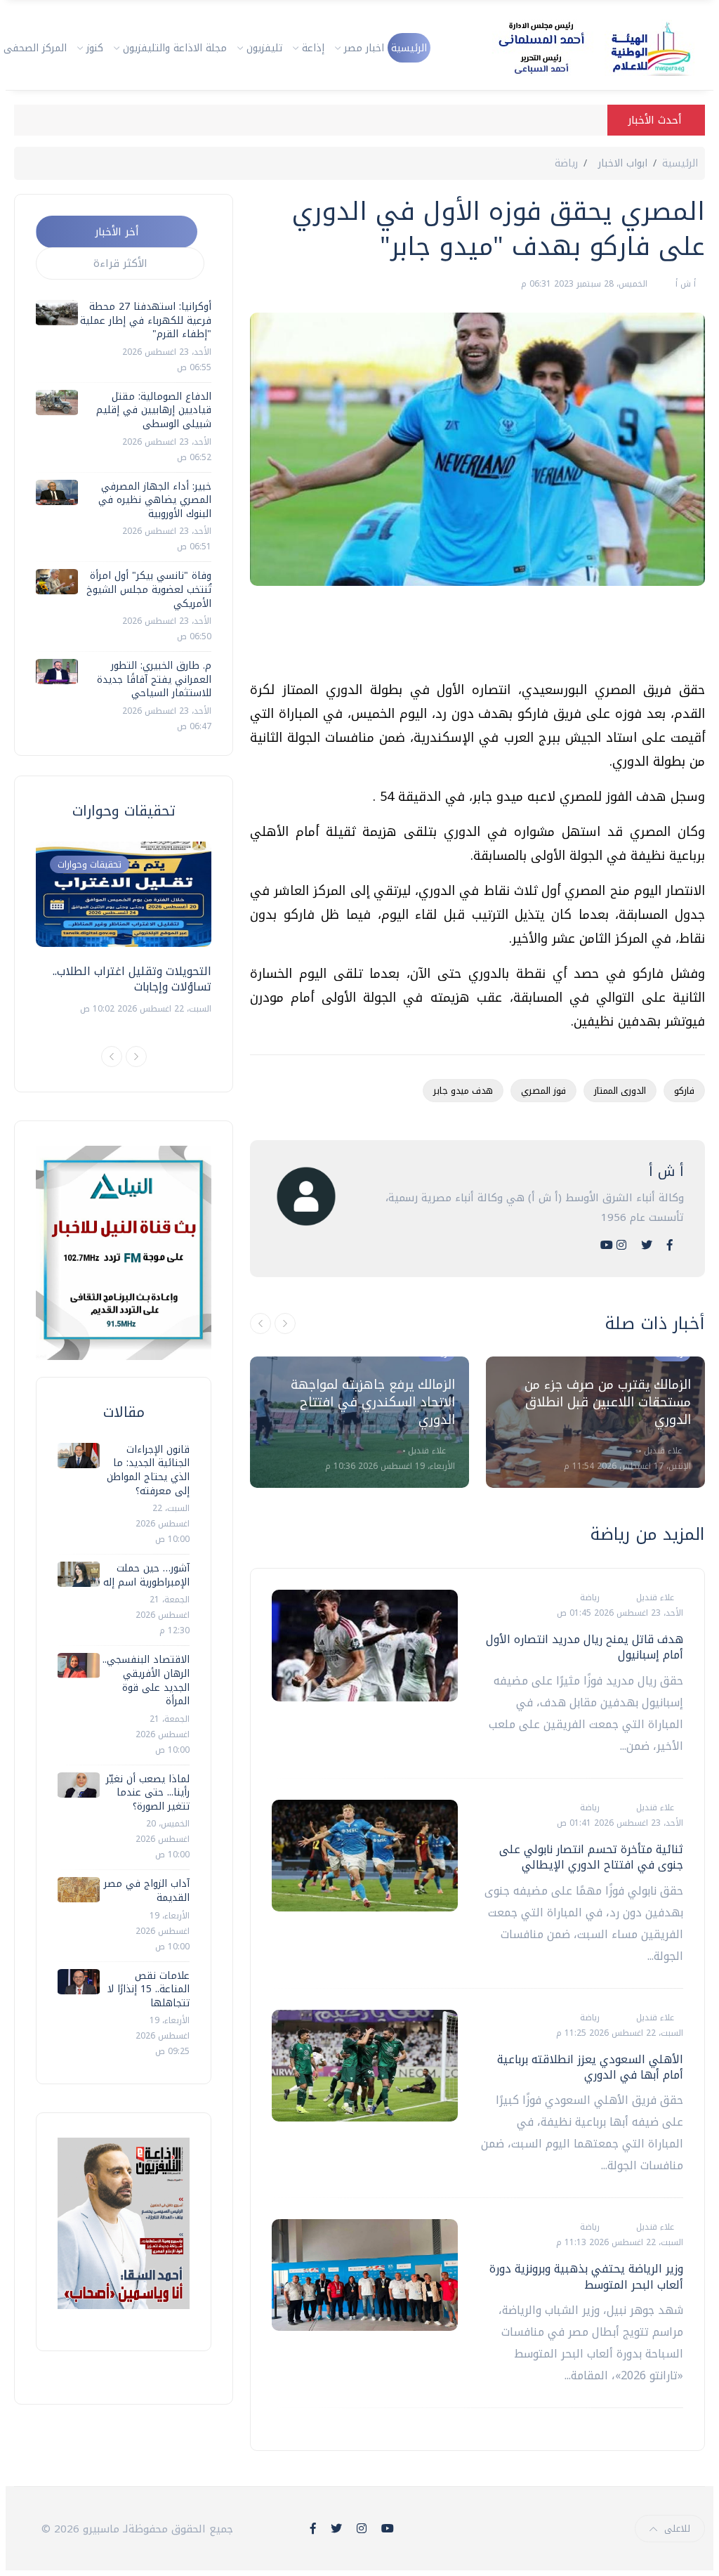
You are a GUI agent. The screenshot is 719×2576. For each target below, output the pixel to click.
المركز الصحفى (35, 48)
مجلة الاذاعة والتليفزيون (175, 48)
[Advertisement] (449, 639)
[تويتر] (647, 1245)
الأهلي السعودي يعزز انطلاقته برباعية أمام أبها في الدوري (590, 2067)
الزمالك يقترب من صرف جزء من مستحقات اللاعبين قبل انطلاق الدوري (608, 1402)
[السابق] (260, 1323)
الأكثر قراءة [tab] (120, 263)
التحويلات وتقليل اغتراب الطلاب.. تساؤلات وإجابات (132, 979)
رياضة (566, 163)
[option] (359, 1422)
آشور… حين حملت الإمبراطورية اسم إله (146, 1575)
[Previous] (112, 1057)
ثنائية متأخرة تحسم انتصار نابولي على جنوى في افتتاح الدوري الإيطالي (591, 1857)
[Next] (136, 1057)
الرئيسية (409, 48)
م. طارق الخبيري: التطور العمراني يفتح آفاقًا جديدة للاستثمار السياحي (154, 679)
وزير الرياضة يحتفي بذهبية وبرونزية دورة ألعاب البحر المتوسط (586, 2276)
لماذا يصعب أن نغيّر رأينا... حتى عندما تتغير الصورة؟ (148, 1793)
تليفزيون (264, 48)
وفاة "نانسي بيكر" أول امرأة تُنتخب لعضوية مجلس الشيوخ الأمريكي (149, 589)
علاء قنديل (426, 1451)
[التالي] (285, 1323)
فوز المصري (543, 1091)
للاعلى (677, 2529)
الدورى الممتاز (620, 1091)
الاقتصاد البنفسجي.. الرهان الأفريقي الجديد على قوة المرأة (146, 1680)
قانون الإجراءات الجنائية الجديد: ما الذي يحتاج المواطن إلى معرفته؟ (148, 1470)
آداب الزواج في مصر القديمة (147, 1891)
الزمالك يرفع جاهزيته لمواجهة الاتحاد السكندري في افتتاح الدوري (373, 1402)
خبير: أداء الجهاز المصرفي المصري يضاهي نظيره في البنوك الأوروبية (155, 500)
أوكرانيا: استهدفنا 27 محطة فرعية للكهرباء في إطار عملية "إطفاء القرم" (146, 320)
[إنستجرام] (621, 1245)
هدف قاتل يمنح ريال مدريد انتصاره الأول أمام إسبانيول (585, 1647)
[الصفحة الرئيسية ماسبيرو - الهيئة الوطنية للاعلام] (578, 48)
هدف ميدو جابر (463, 1091)
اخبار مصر (364, 48)
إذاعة (313, 48)
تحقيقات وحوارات (90, 864)
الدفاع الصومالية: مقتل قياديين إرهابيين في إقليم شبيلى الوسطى (154, 410)
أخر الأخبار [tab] (117, 232)
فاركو (684, 1091)
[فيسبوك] (670, 1245)
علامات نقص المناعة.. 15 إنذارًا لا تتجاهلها (149, 1989)
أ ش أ (684, 284)
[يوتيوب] (607, 1245)
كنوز (95, 48)
